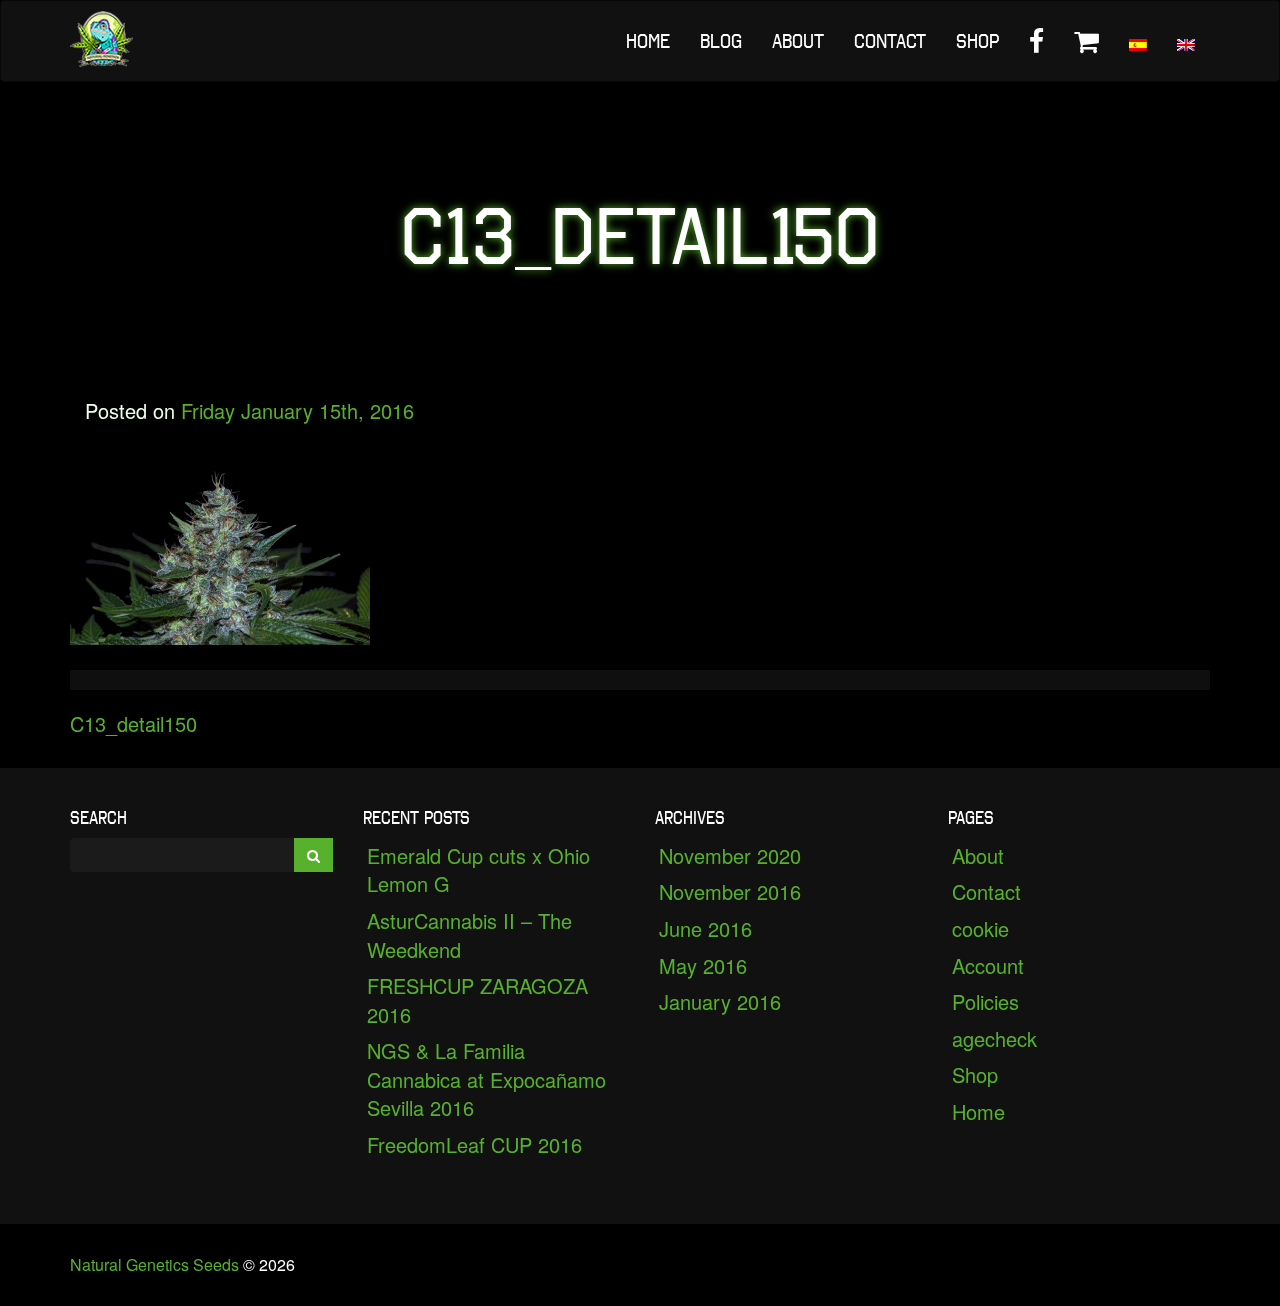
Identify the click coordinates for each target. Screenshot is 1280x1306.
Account (988, 965)
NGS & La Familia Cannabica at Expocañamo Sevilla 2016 (486, 1079)
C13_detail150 (133, 723)
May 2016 (703, 965)
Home (648, 41)
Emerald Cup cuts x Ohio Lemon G (478, 870)
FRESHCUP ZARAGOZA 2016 (477, 1000)
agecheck (994, 1038)
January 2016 (720, 1001)
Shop (977, 41)
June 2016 (705, 928)
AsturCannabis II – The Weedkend (469, 935)
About (798, 41)
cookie (980, 928)
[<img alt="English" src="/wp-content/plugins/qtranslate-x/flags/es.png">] (1138, 41)
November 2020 (730, 855)
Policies (985, 1001)
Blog (721, 41)
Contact (890, 41)
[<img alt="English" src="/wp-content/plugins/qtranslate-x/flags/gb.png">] (1186, 41)
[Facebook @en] (1036, 41)
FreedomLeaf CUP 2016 (474, 1144)
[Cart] (1086, 41)
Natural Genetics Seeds (154, 1264)
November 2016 (730, 891)
